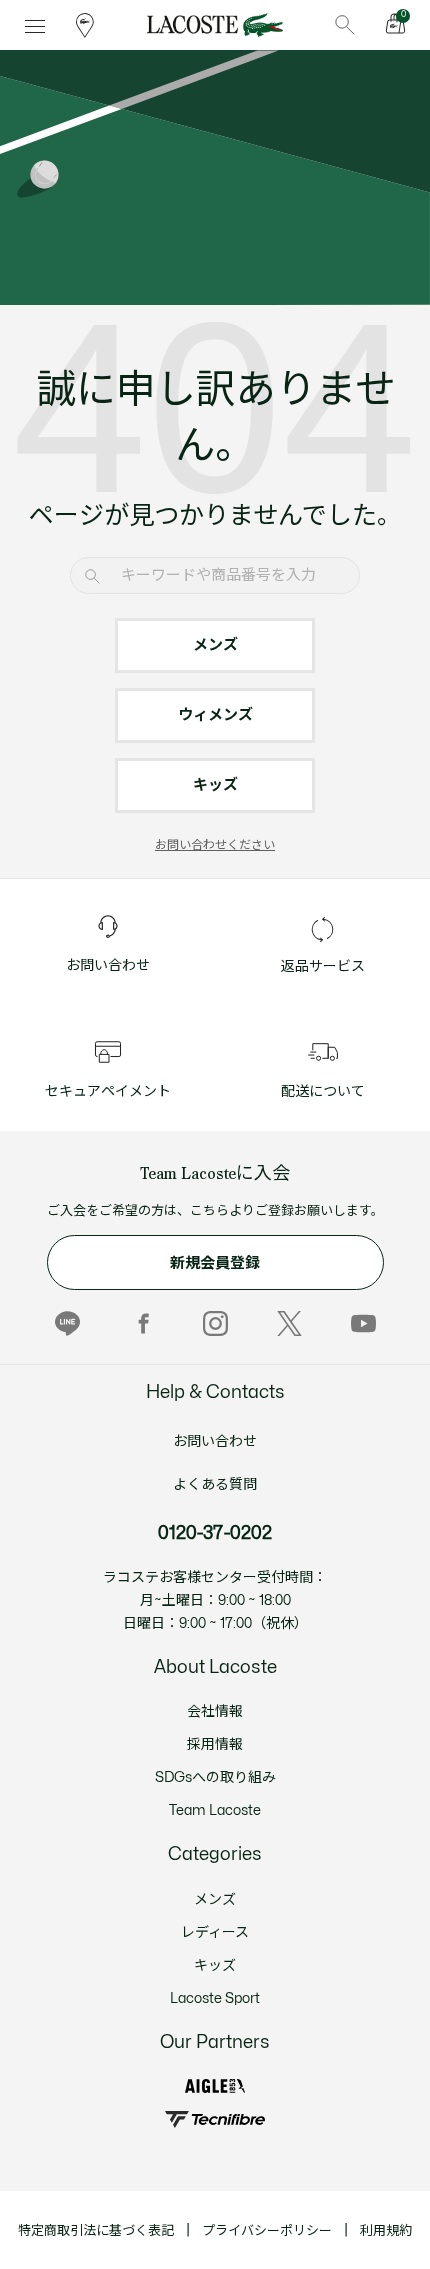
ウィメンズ (215, 715)
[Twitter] (289, 1324)
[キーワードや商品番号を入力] (345, 25)
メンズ (215, 645)
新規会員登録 (215, 1263)
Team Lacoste (215, 1810)
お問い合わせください (215, 845)
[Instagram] (215, 1324)
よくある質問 (215, 1484)
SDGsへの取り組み (215, 1777)
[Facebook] (141, 1324)
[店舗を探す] (85, 25)
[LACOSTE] (214, 25)
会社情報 (215, 1711)
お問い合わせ (215, 1441)
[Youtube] (363, 1324)
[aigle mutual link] (215, 2086)
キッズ (215, 785)
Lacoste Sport (215, 1998)
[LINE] (67, 1324)
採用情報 (215, 1744)
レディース (215, 1932)
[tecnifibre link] (214, 2119)
